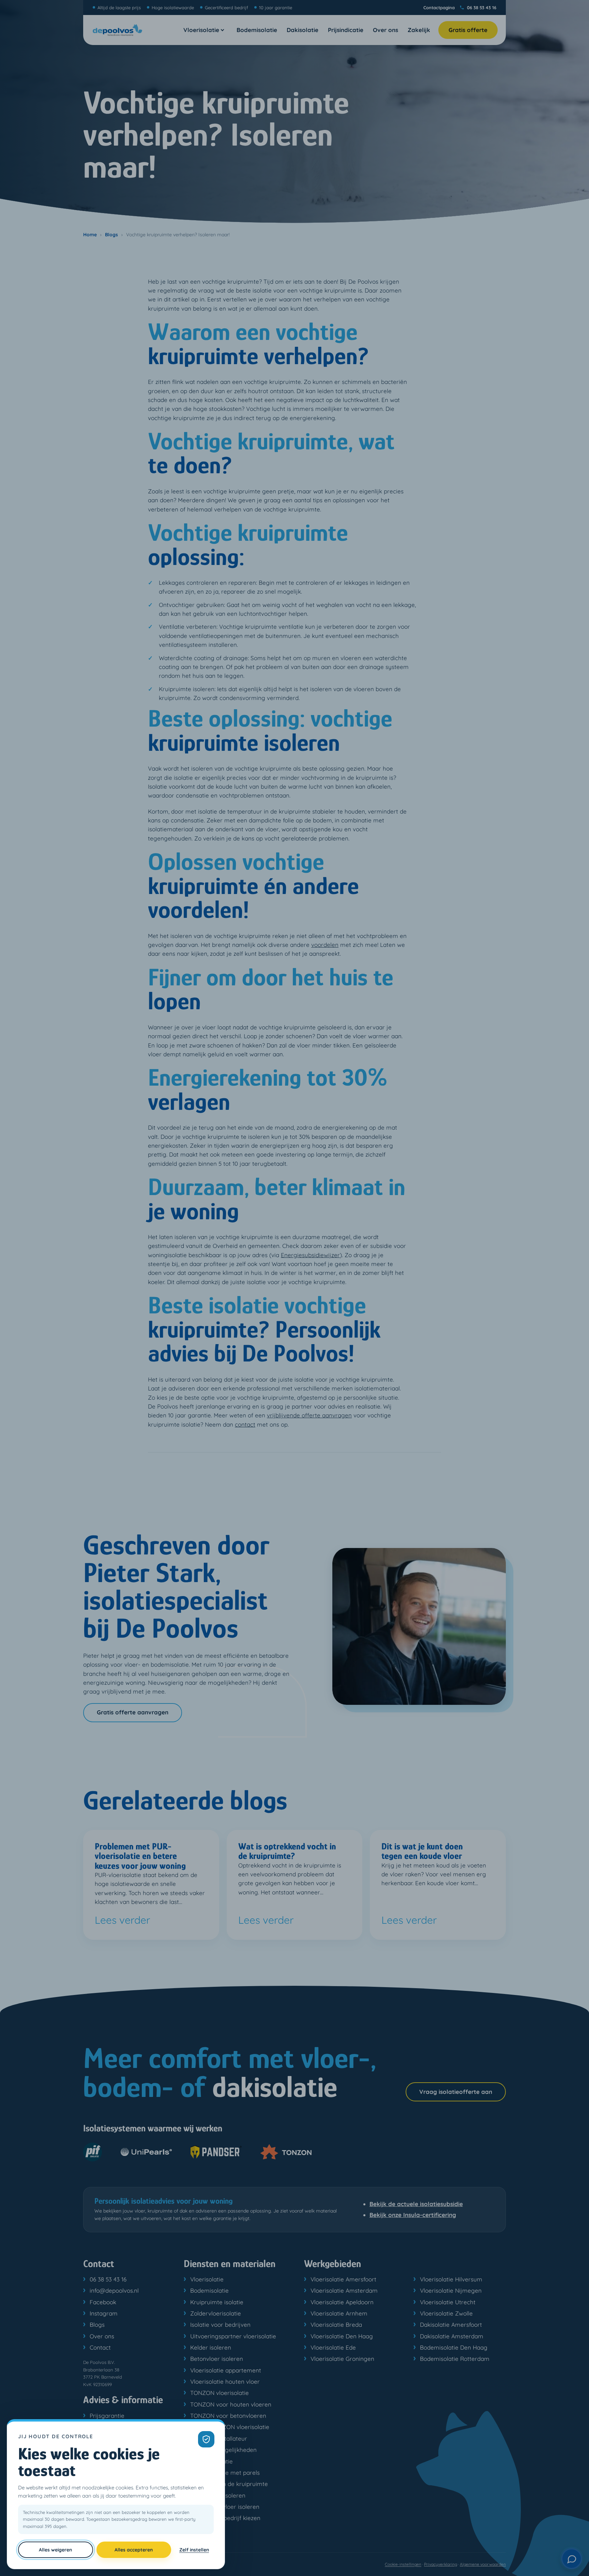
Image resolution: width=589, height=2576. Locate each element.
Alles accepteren (134, 2550)
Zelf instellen (194, 2550)
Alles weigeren (55, 2550)
